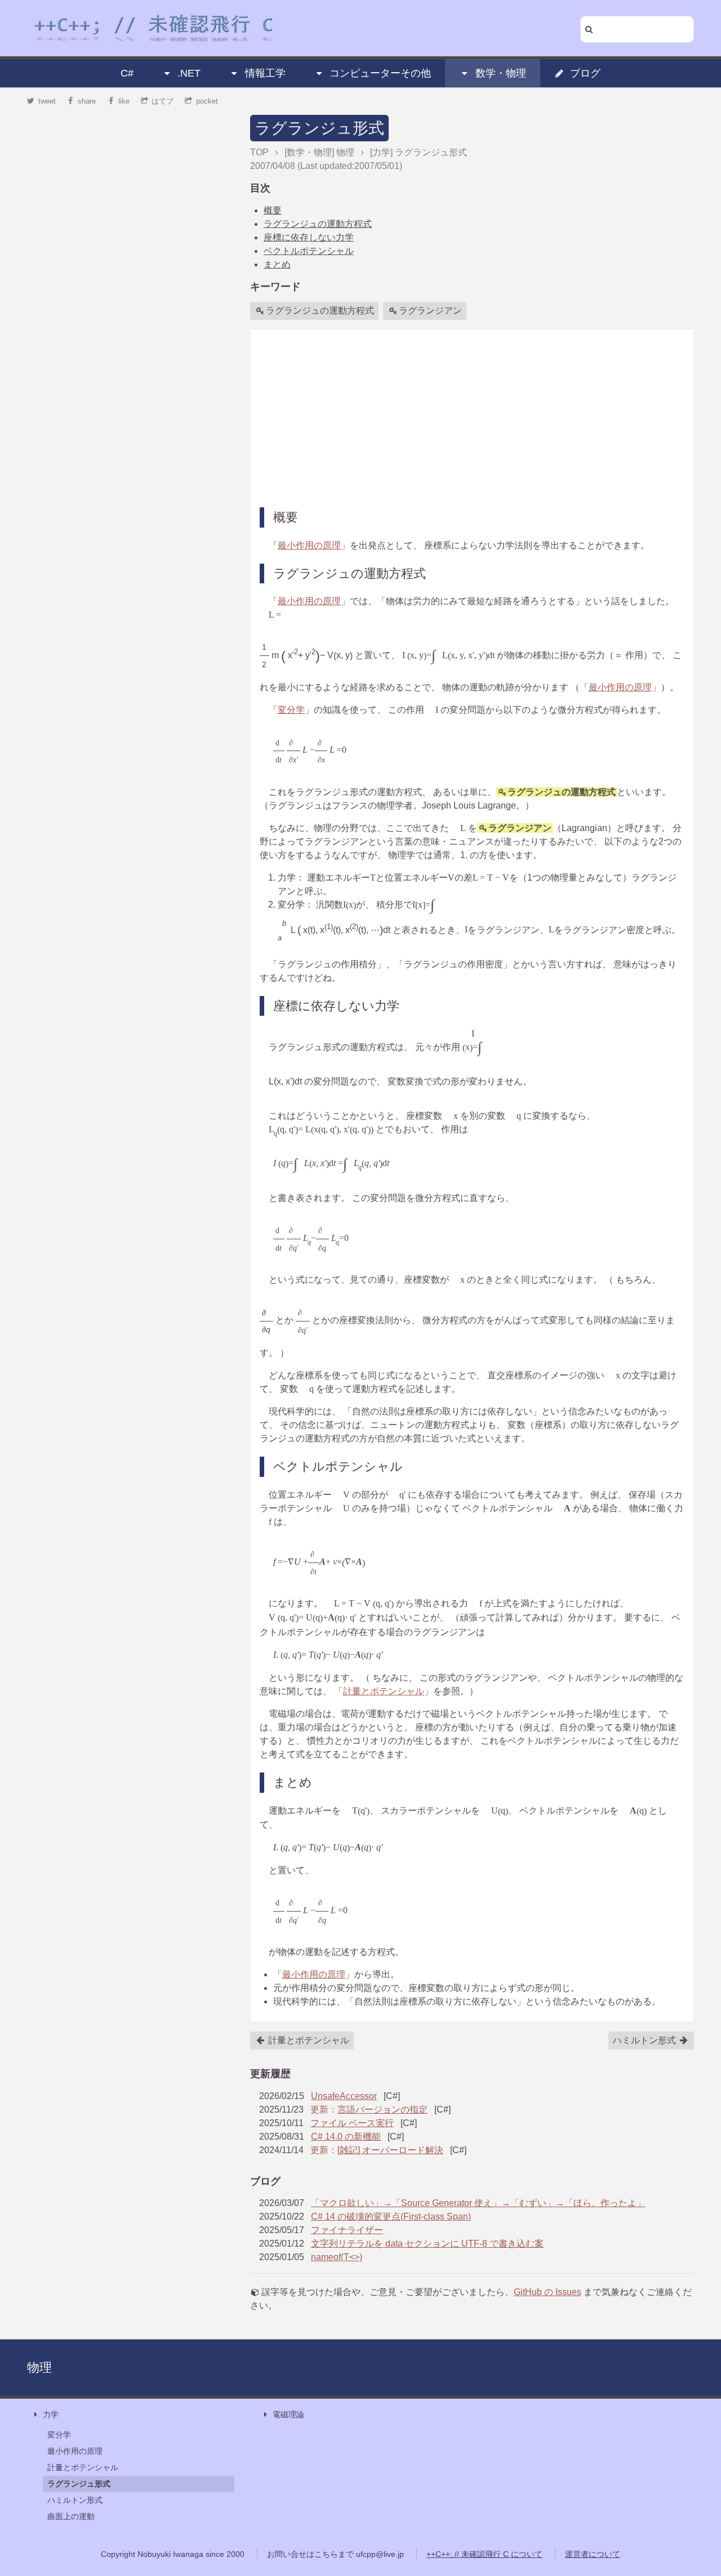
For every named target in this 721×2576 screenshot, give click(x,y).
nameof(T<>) (337, 2257)
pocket (207, 101)
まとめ (277, 264)
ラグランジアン (430, 311)
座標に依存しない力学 (309, 237)
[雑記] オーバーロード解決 (390, 2150)
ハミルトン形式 (646, 2040)
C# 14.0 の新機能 (346, 2137)
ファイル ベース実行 (352, 2123)
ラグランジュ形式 (319, 128)
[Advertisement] (472, 417)
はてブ (163, 101)
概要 (273, 210)
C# (127, 73)
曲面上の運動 (71, 2516)
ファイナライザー (347, 2230)
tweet (47, 101)
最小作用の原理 (309, 545)
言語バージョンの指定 (382, 2110)
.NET (189, 73)
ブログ (585, 73)
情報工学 (265, 73)
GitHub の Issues (548, 2292)
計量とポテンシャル (384, 1691)
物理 (39, 2367)
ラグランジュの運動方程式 (318, 224)
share (87, 101)
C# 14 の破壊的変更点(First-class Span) (391, 2216)
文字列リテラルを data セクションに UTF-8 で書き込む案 (427, 2244)
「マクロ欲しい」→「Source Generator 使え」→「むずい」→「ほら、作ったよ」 (478, 2203)
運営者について (593, 2554)
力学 (51, 2414)
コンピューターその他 (380, 73)
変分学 (291, 710)
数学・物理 (501, 73)
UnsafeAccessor (344, 2096)
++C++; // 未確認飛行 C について (484, 2554)
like (124, 101)
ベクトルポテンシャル (309, 251)
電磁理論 (288, 2414)
